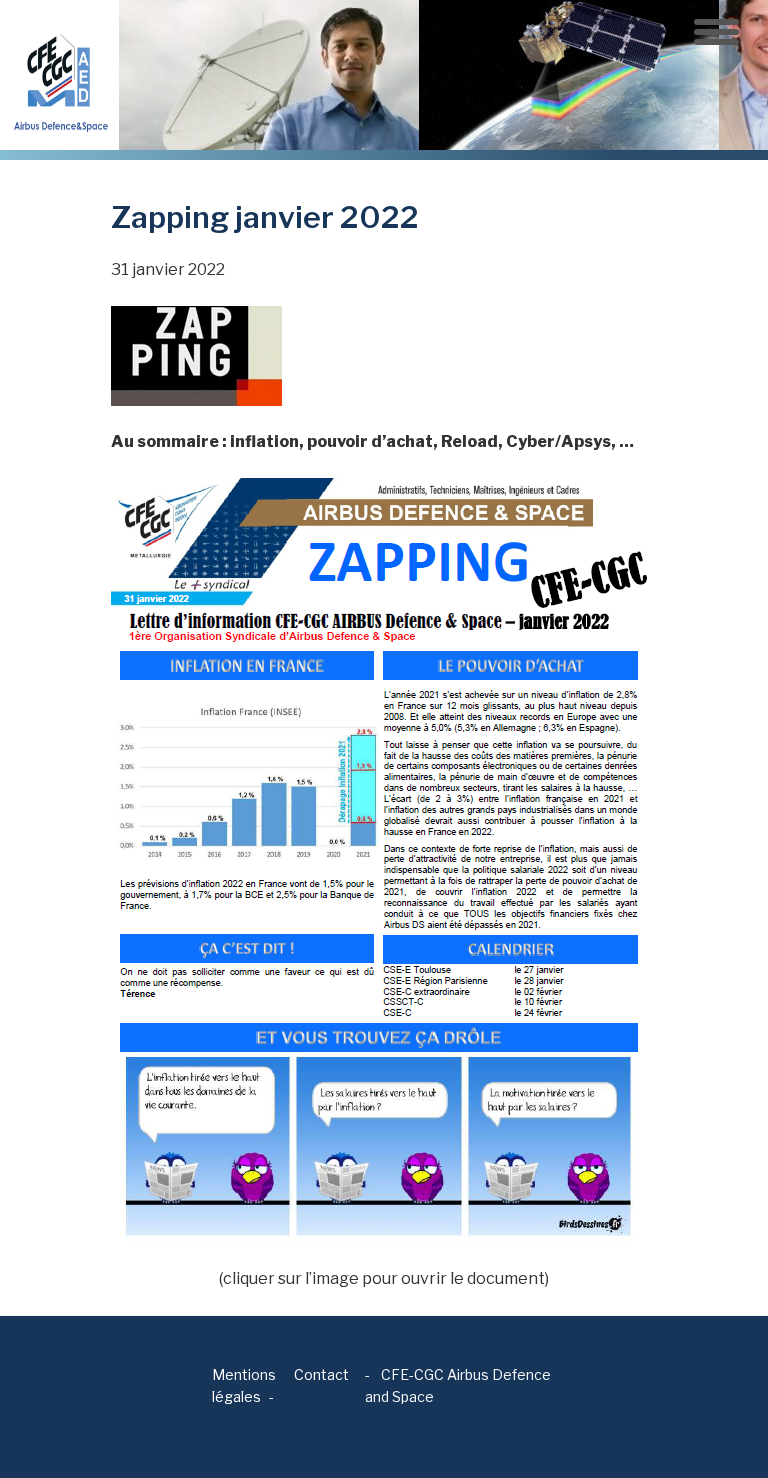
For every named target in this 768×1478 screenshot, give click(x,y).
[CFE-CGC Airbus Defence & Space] (59, 73)
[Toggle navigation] (716, 32)
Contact (321, 1374)
